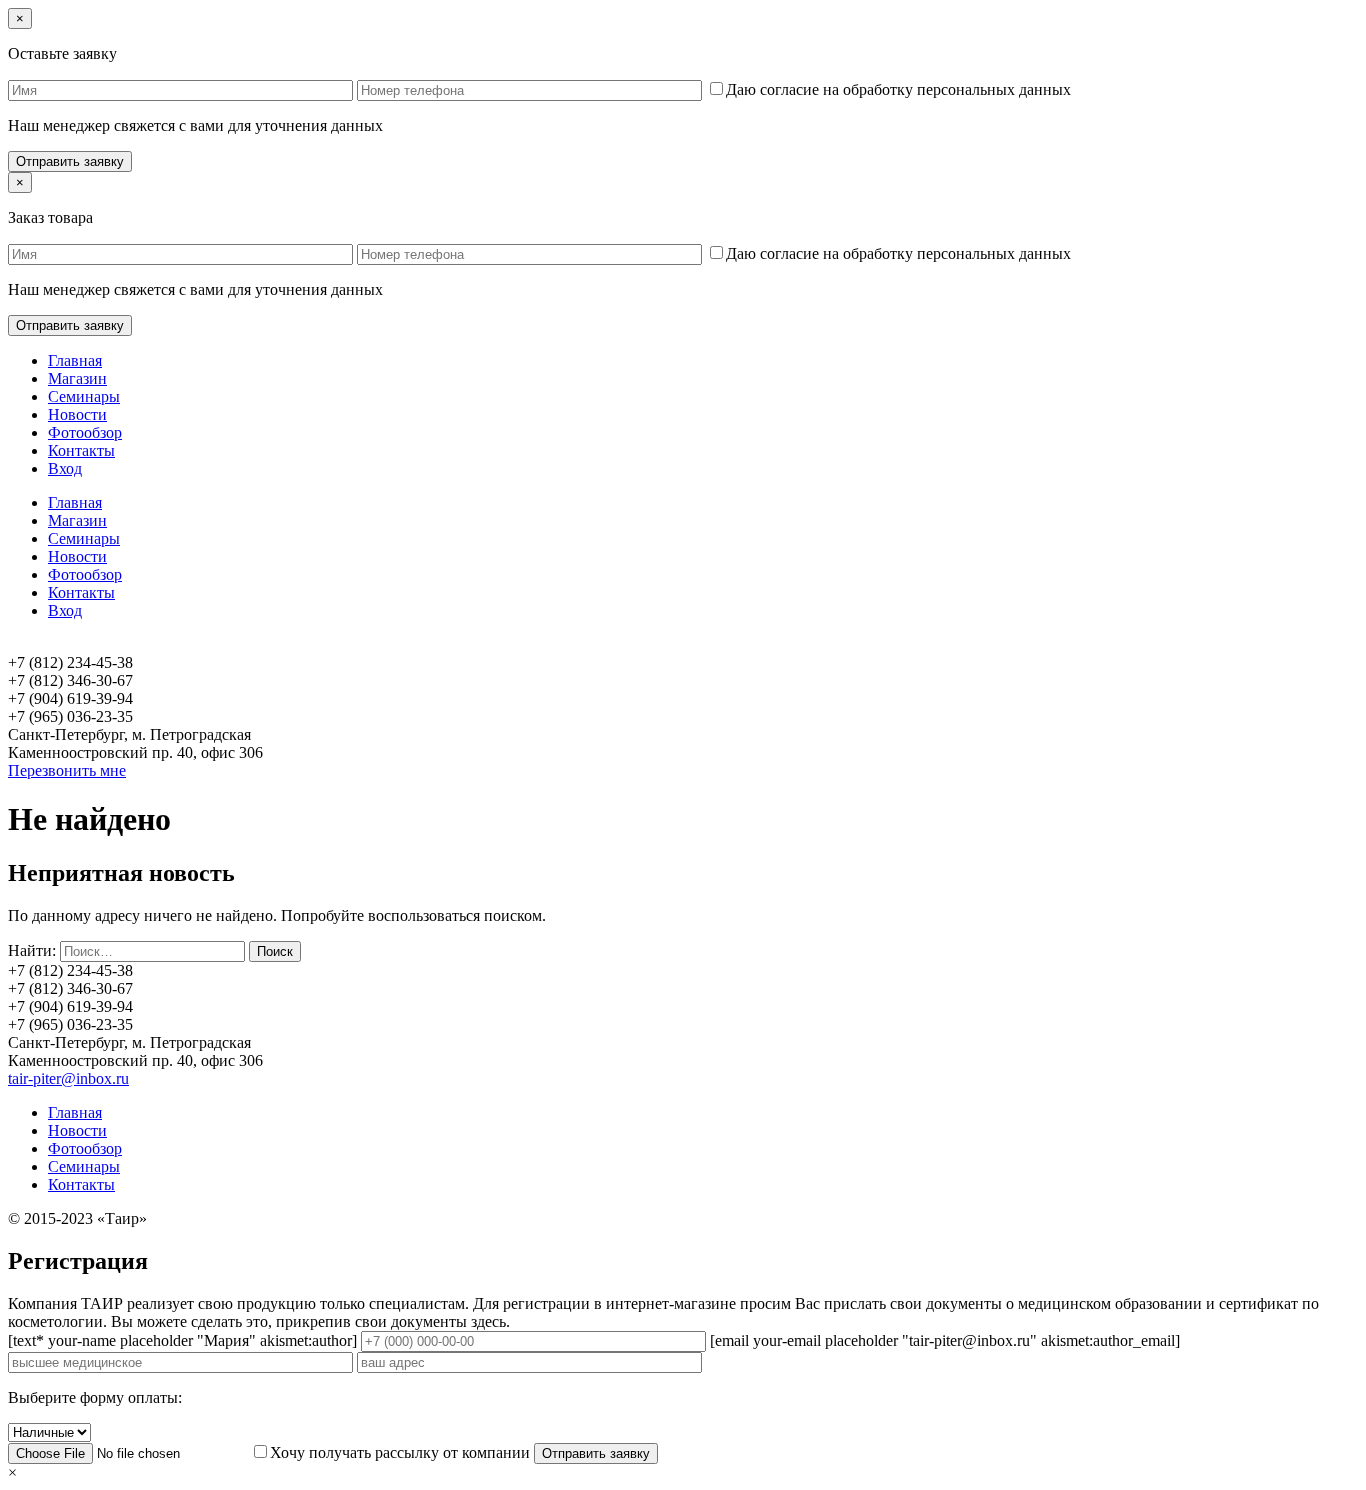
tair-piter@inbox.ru (68, 1078)
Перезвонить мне (67, 770)
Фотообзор (85, 432)
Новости (77, 414)
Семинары (84, 396)
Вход (65, 468)
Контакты (81, 450)
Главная (75, 360)
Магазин (77, 378)
